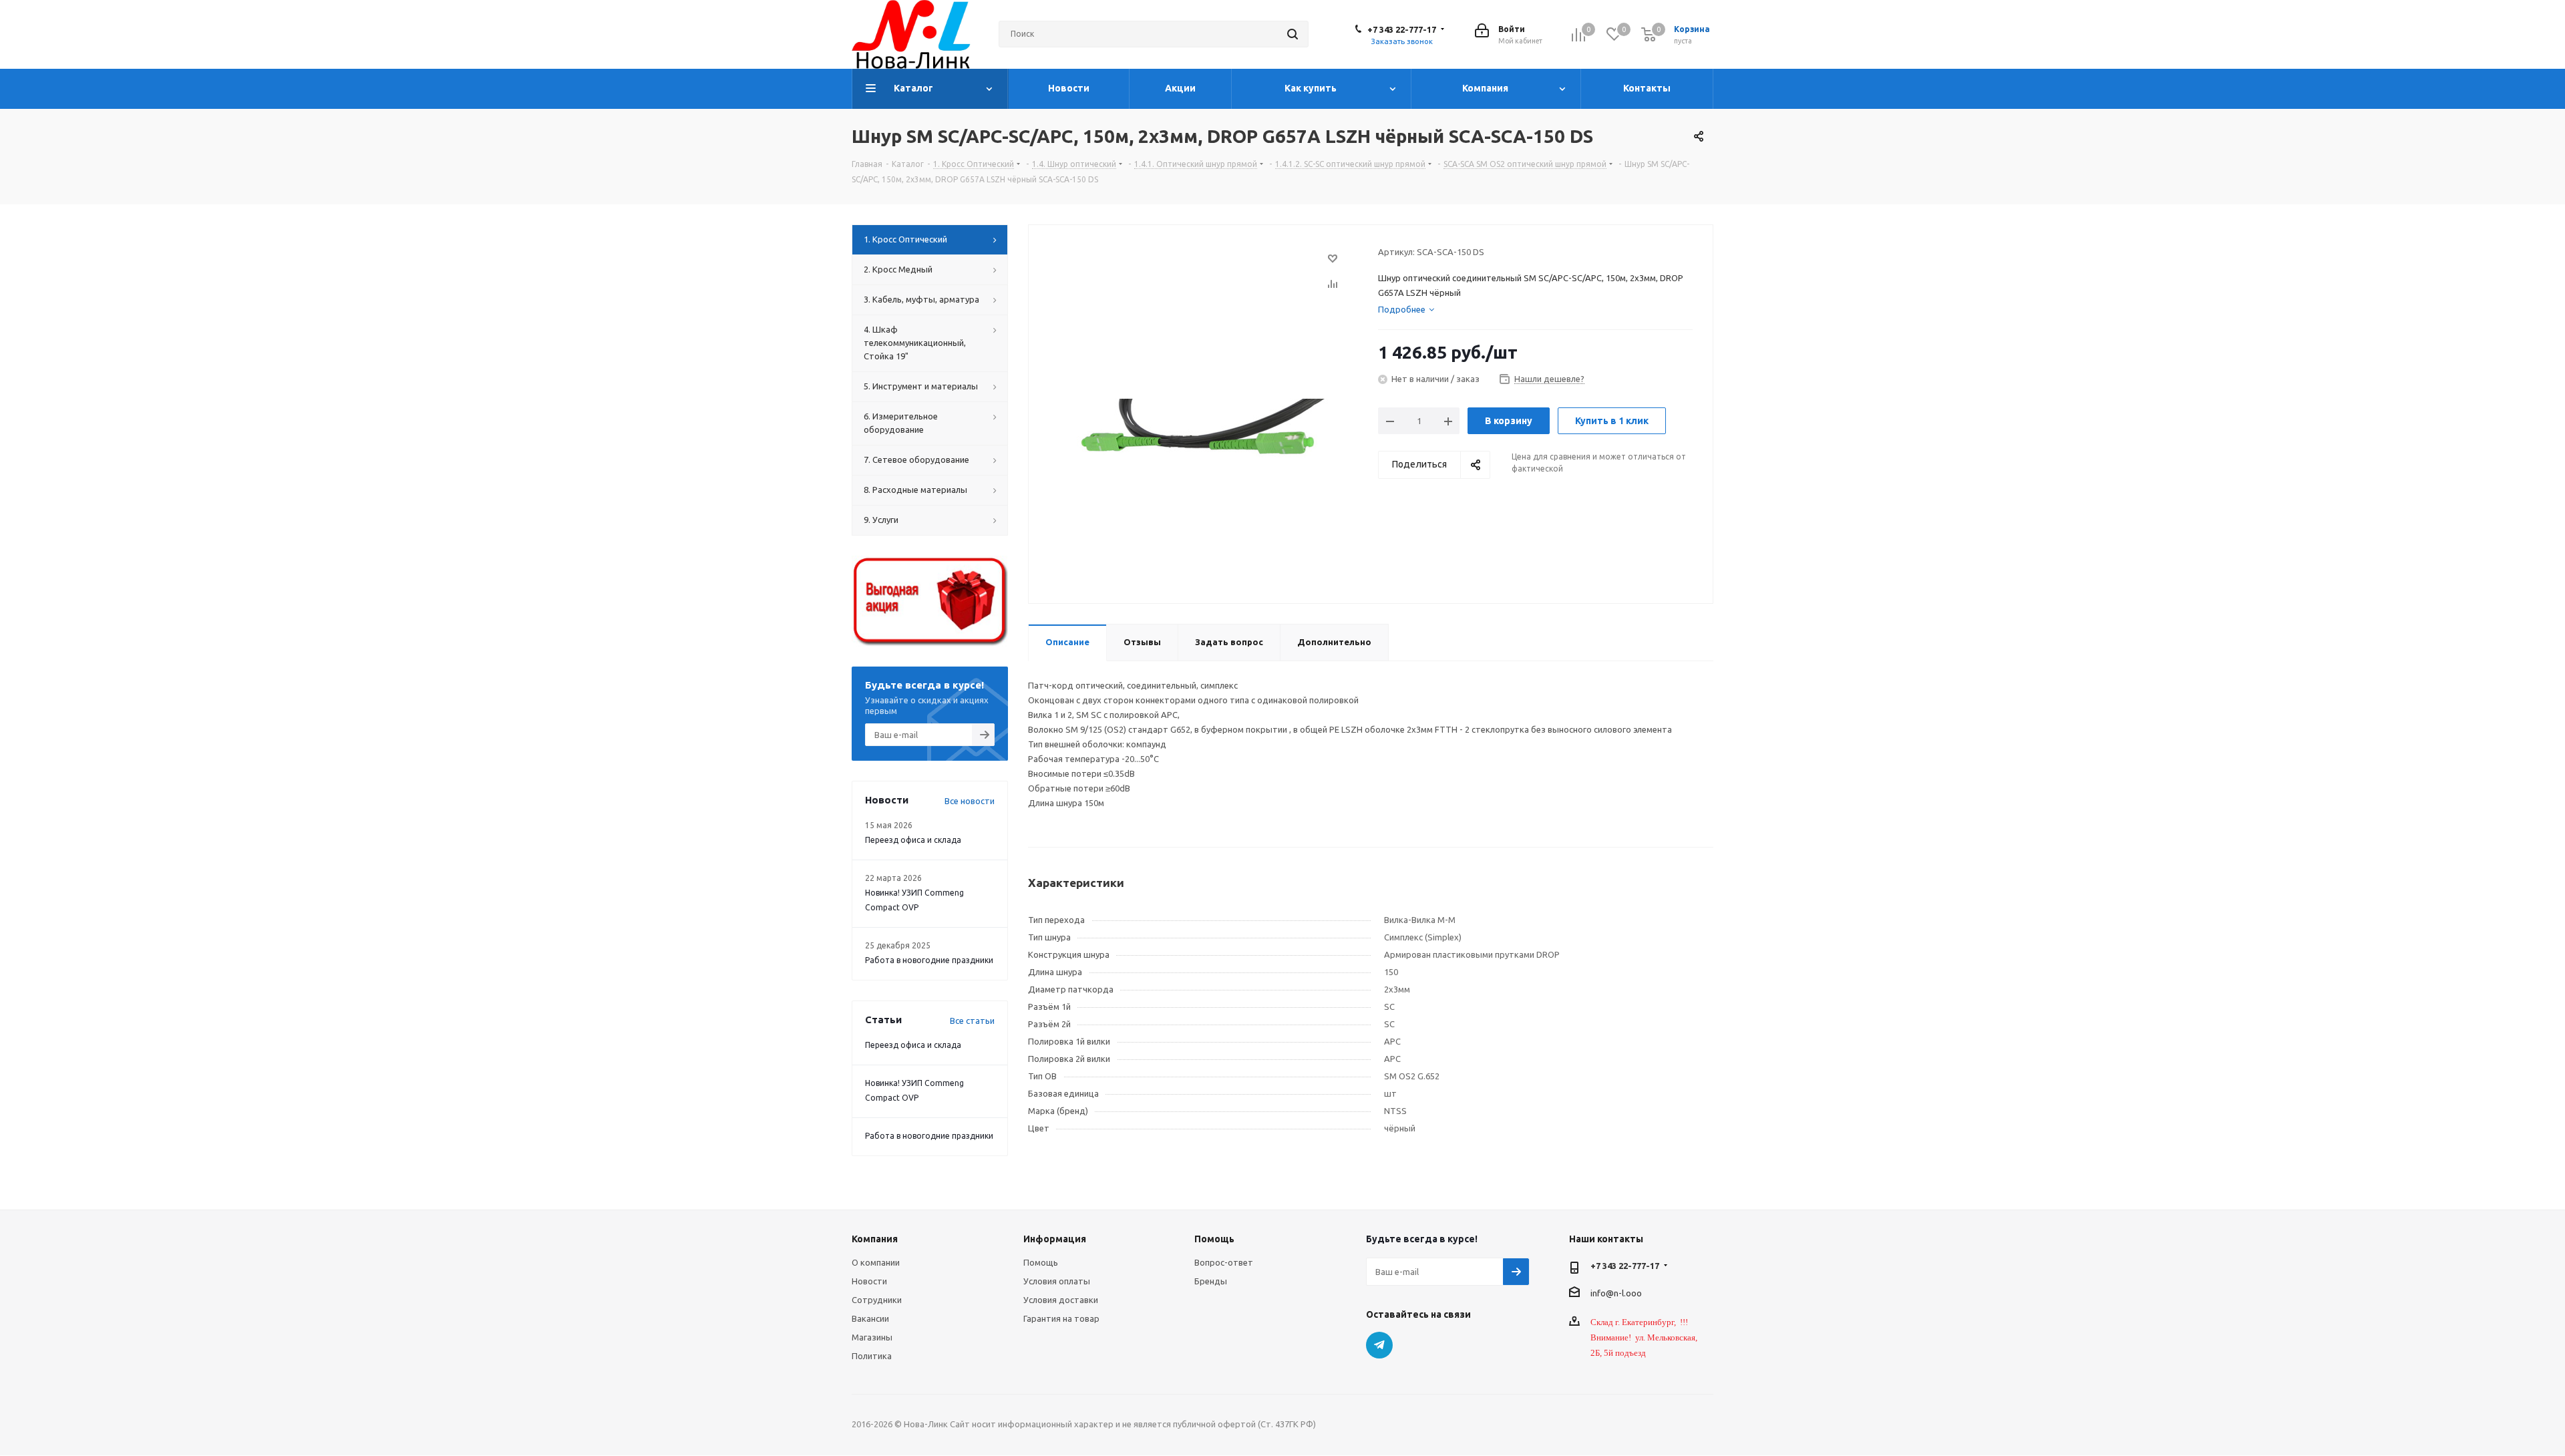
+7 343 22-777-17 (1402, 29)
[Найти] (1293, 34)
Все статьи (972, 1021)
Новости (869, 1281)
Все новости (970, 801)
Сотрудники (877, 1300)
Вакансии (870, 1318)
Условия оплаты (1057, 1281)
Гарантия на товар (1061, 1318)
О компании (876, 1262)
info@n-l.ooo (1616, 1292)
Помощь (1041, 1262)
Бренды (1211, 1281)
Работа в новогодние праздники (929, 960)
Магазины (872, 1337)
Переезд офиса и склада (913, 840)
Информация (1055, 1239)
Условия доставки (1061, 1300)
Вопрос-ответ (1224, 1262)
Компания (875, 1239)
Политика (872, 1356)
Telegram (1379, 1345)
